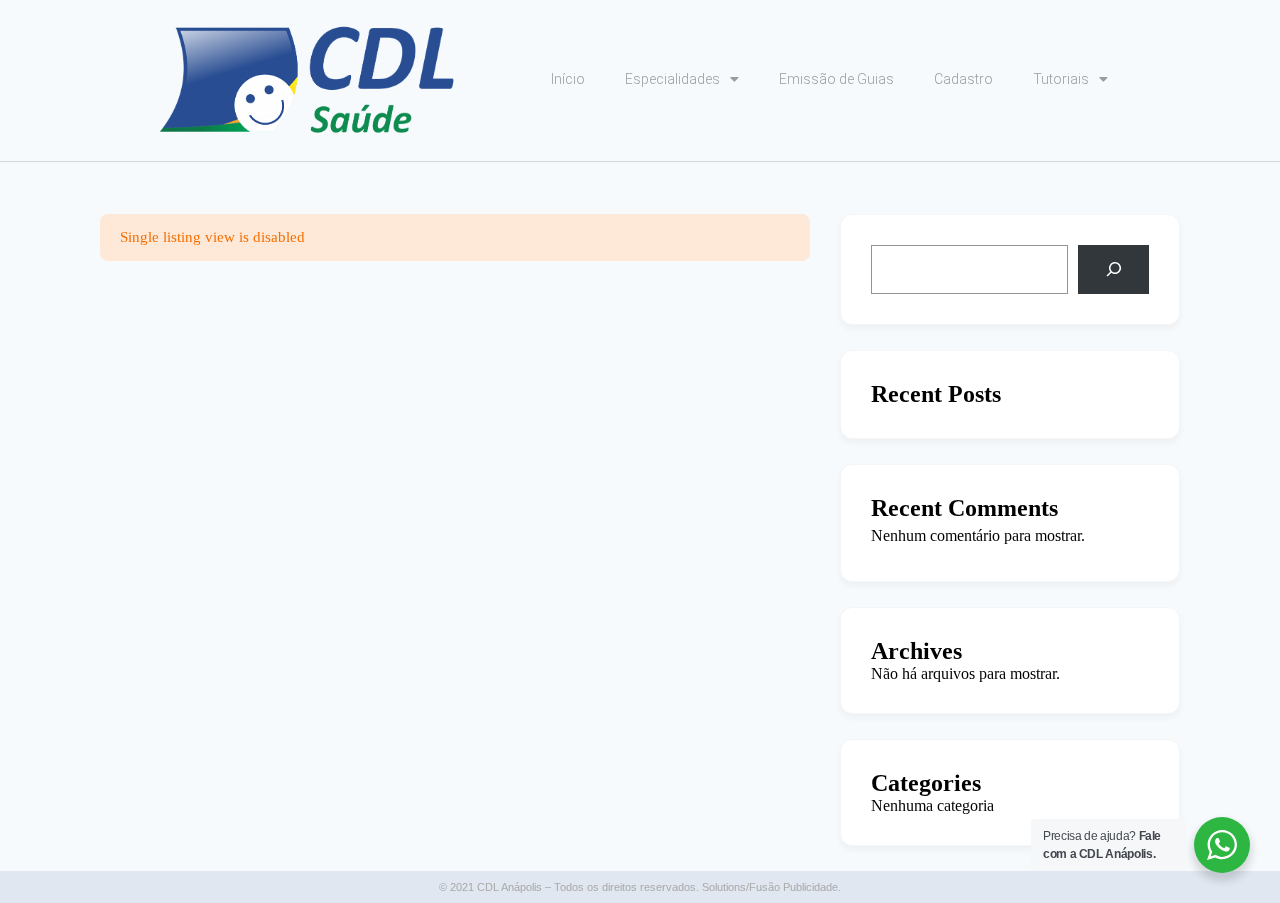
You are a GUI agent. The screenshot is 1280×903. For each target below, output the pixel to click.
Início (568, 79)
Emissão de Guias (836, 79)
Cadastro (963, 79)
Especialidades (672, 79)
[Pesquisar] (1113, 269)
